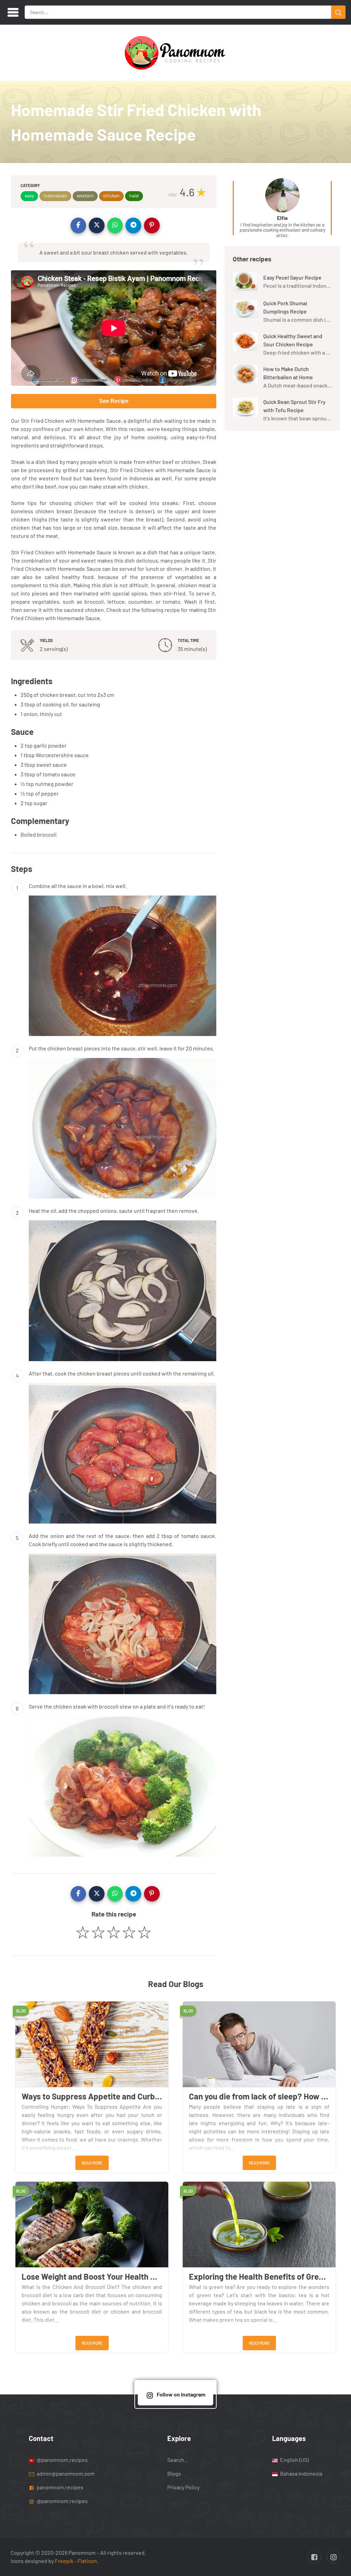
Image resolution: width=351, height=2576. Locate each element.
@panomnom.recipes (62, 2459)
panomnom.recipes (59, 2487)
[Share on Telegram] (133, 225)
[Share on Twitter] (97, 225)
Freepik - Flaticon (76, 2561)
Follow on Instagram (181, 2394)
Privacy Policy (183, 2487)
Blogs (174, 2473)
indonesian (55, 195)
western (85, 195)
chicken (111, 195)
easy (29, 195)
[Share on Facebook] (78, 225)
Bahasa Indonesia (301, 2473)
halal (134, 195)
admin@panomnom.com (66, 2473)
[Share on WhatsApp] (115, 225)
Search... (178, 2459)
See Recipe (114, 401)
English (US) (294, 2459)
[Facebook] (314, 2557)
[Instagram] (334, 2557)
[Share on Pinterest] (152, 225)
